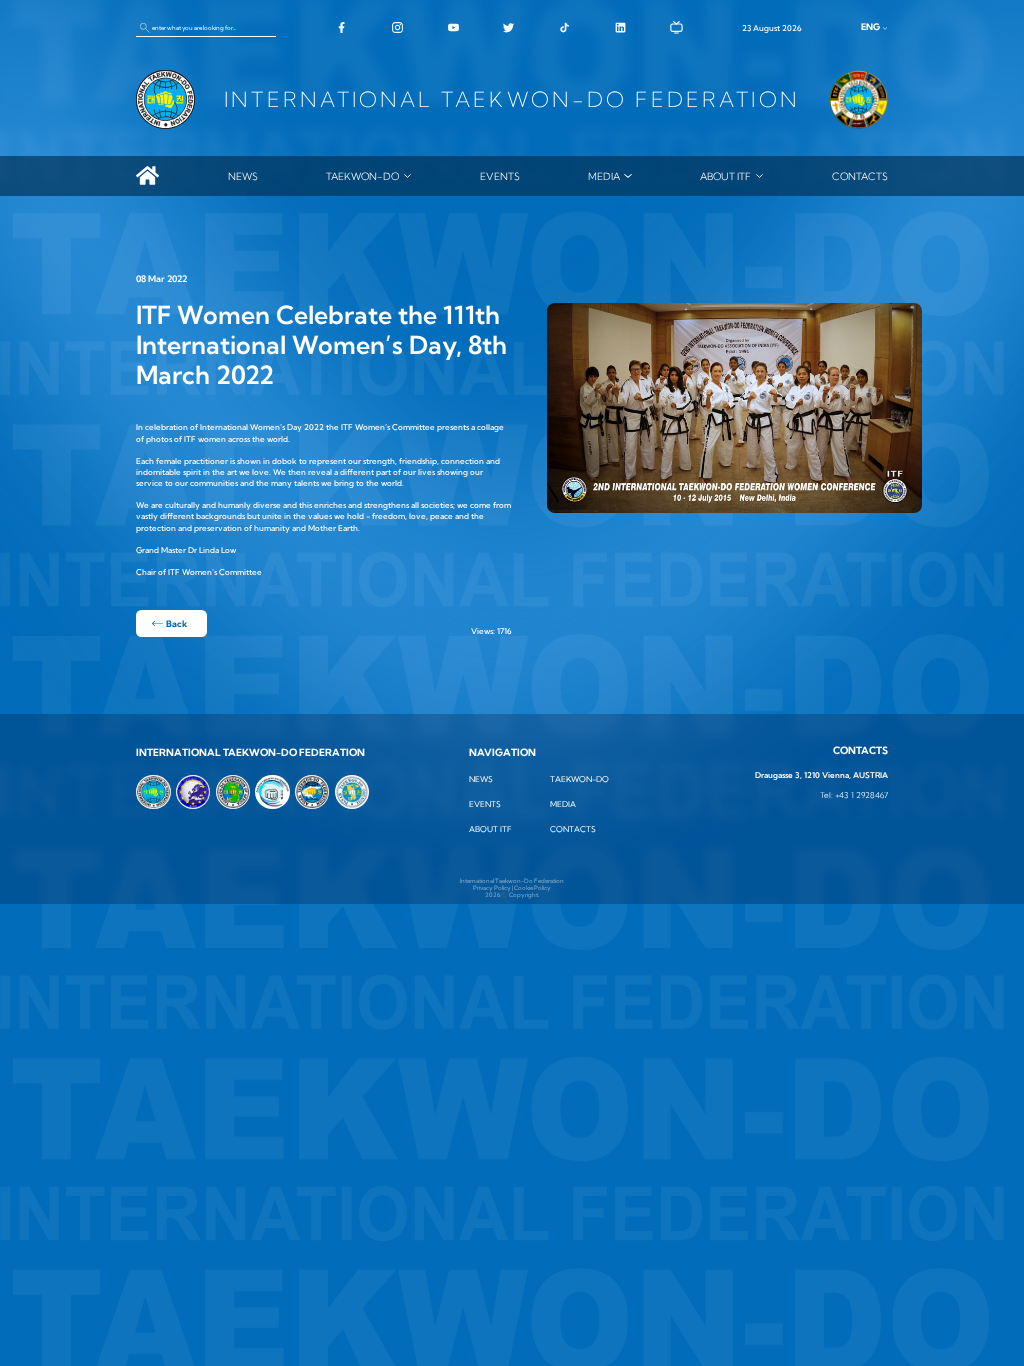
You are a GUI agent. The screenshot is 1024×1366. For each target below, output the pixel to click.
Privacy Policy (492, 887)
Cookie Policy (532, 887)
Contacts (860, 176)
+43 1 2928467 (861, 795)
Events (500, 176)
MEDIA (604, 176)
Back (176, 623)
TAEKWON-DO (362, 176)
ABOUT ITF (725, 176)
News (243, 176)
